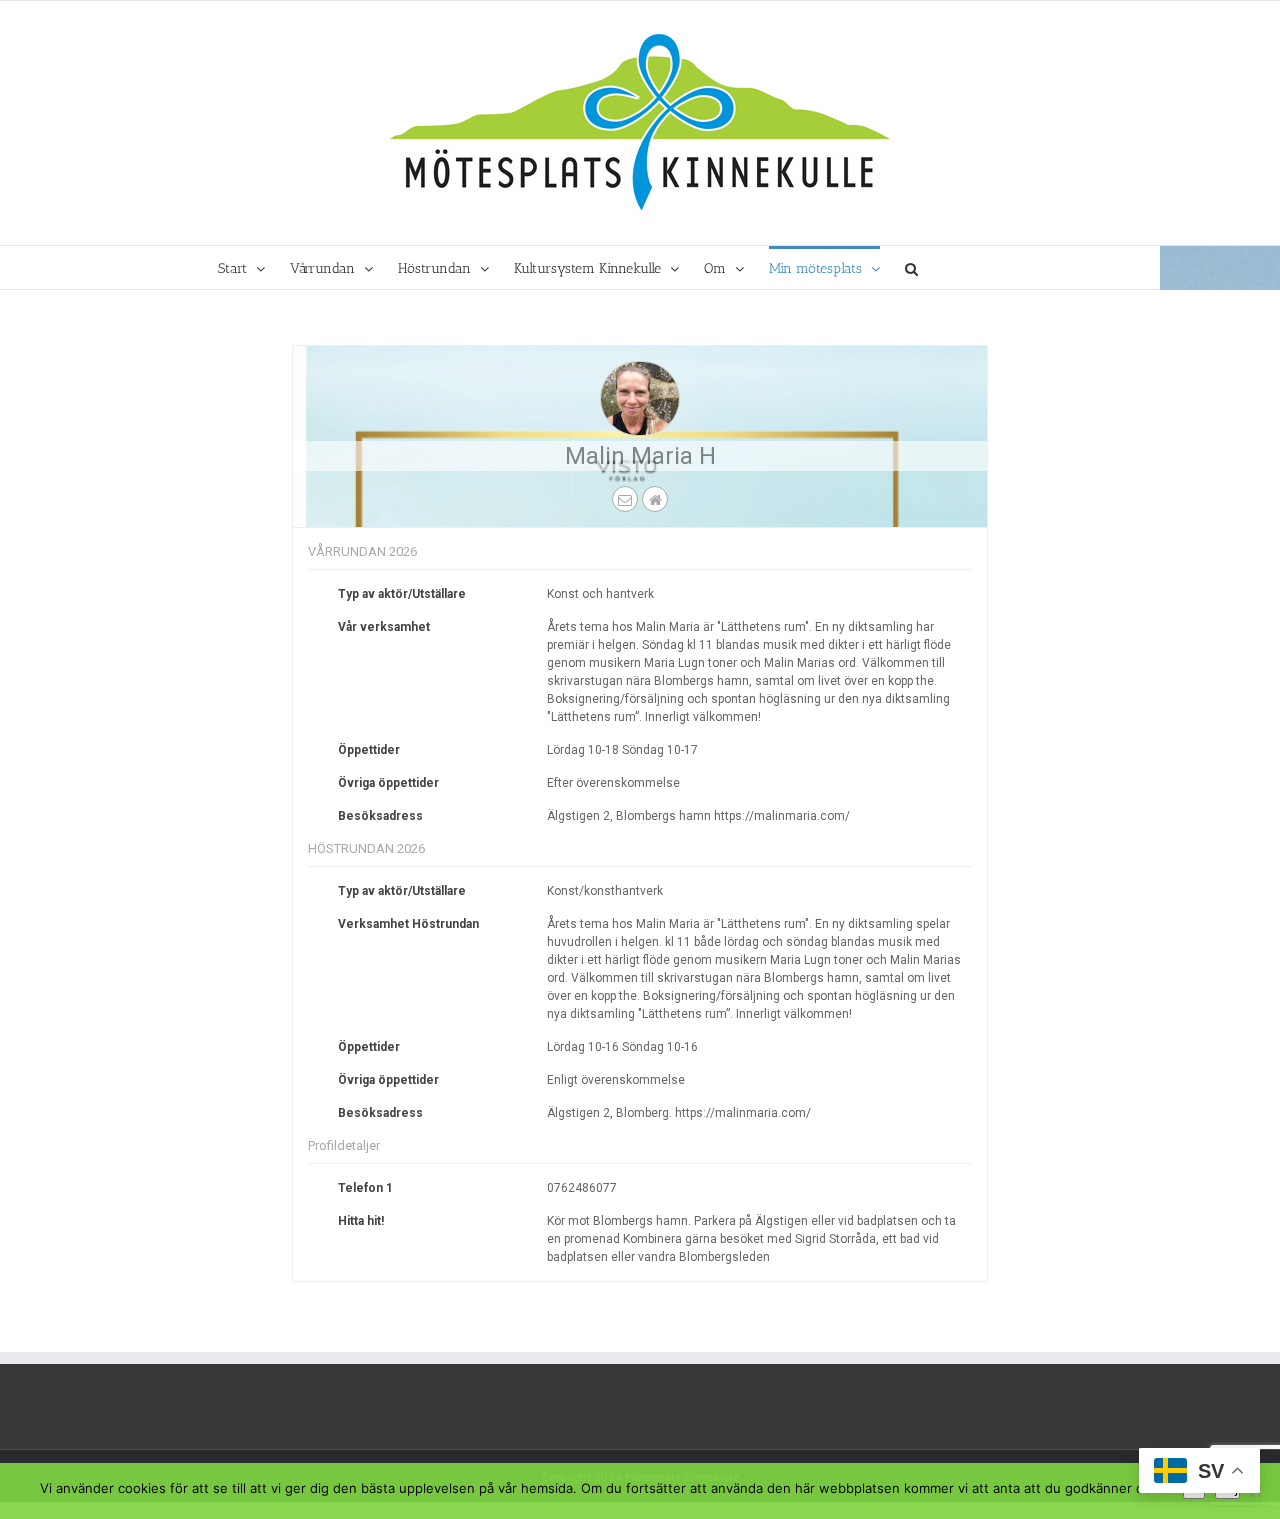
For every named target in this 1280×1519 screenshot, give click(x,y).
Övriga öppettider (388, 783)
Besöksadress (380, 816)
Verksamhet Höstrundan (408, 924)
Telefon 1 (365, 1188)
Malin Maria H (640, 456)
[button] (911, 267)
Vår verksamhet (384, 627)
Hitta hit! (361, 1221)
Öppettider (369, 750)
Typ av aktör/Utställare (402, 594)
